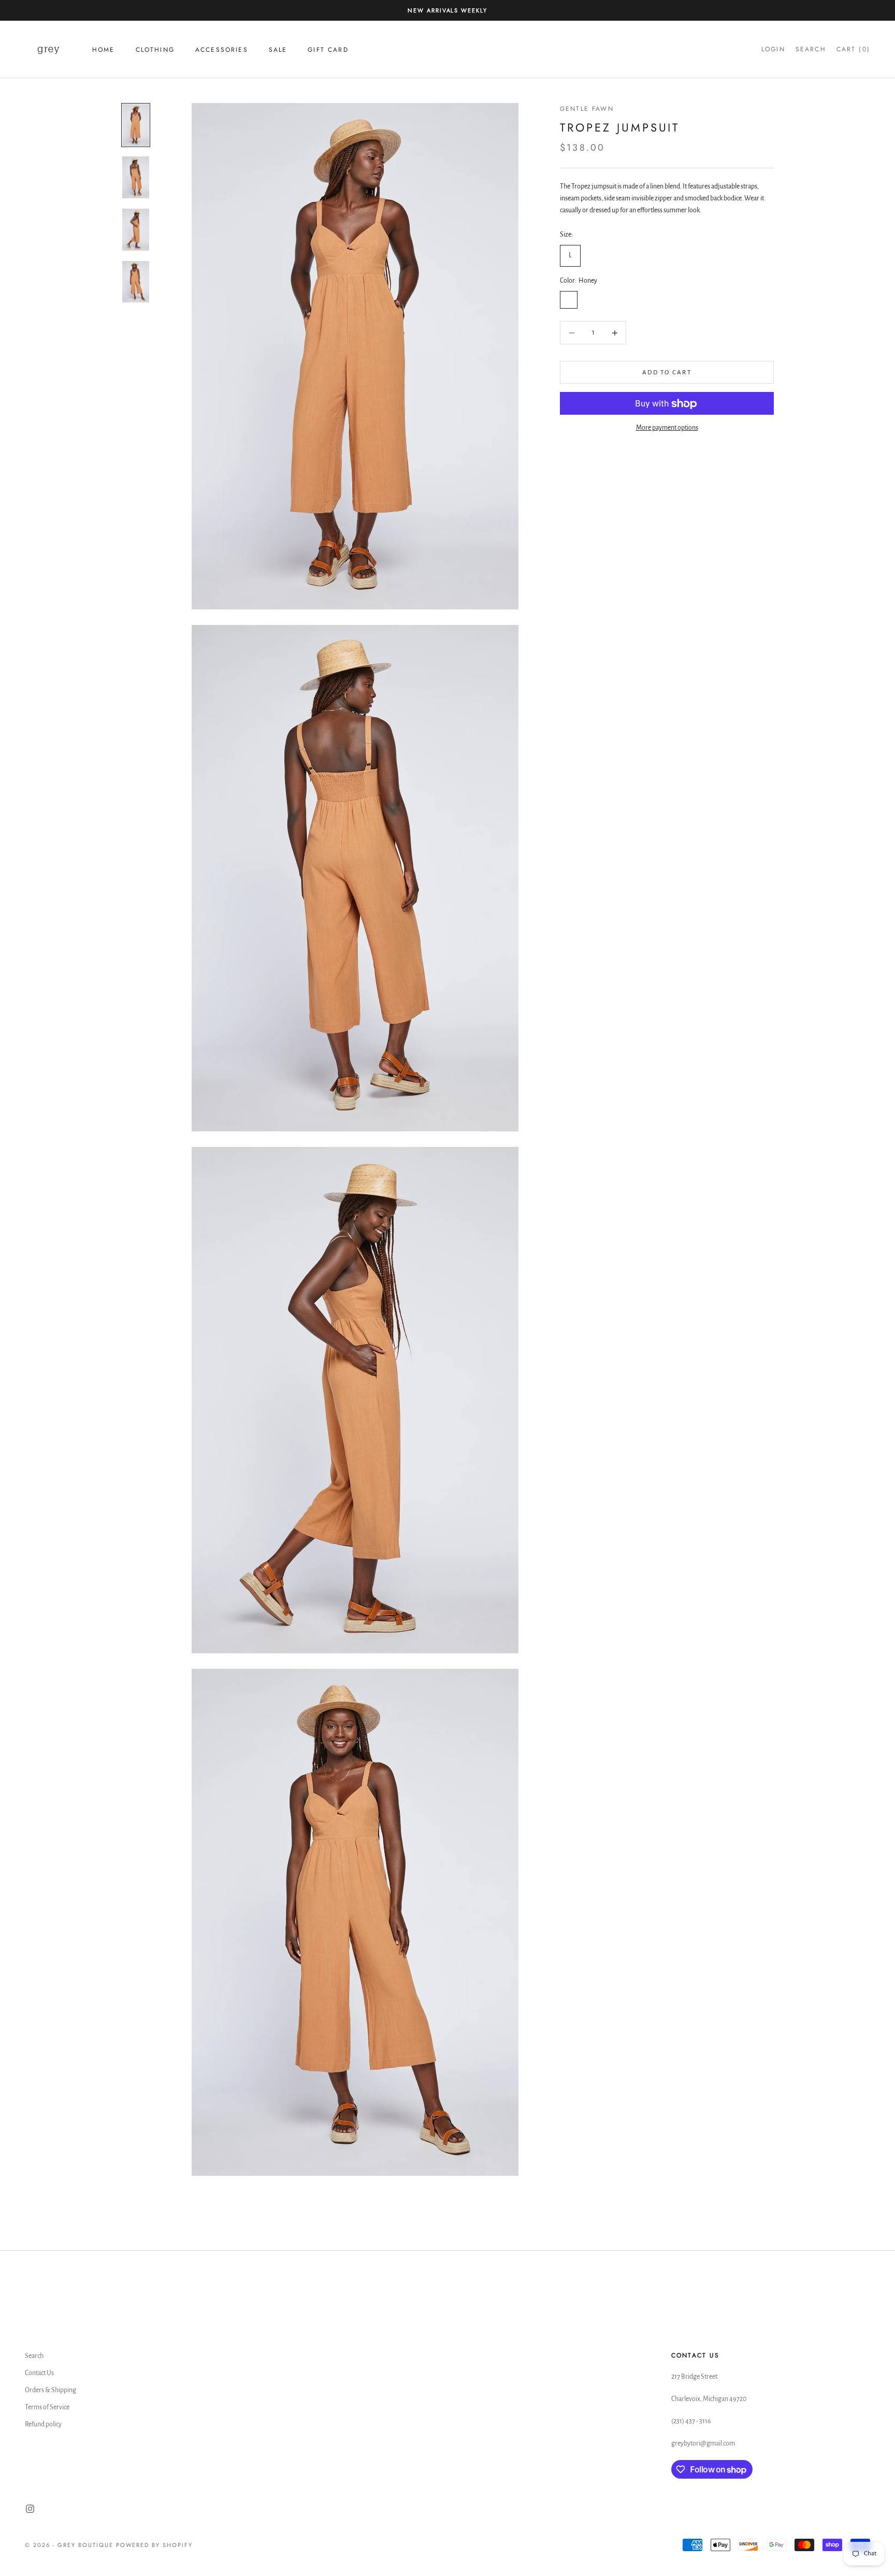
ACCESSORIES (222, 50)
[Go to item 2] (136, 177)
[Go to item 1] (136, 125)
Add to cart (667, 373)
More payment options (667, 428)
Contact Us (39, 2373)
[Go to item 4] (136, 282)
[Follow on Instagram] (30, 2509)
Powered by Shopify (155, 2545)
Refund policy (43, 2424)
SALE (278, 50)
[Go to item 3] (136, 230)
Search (34, 2356)
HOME (104, 50)
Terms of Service (47, 2407)
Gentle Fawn (587, 109)
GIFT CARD (328, 50)
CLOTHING (155, 50)
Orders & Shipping (50, 2390)
